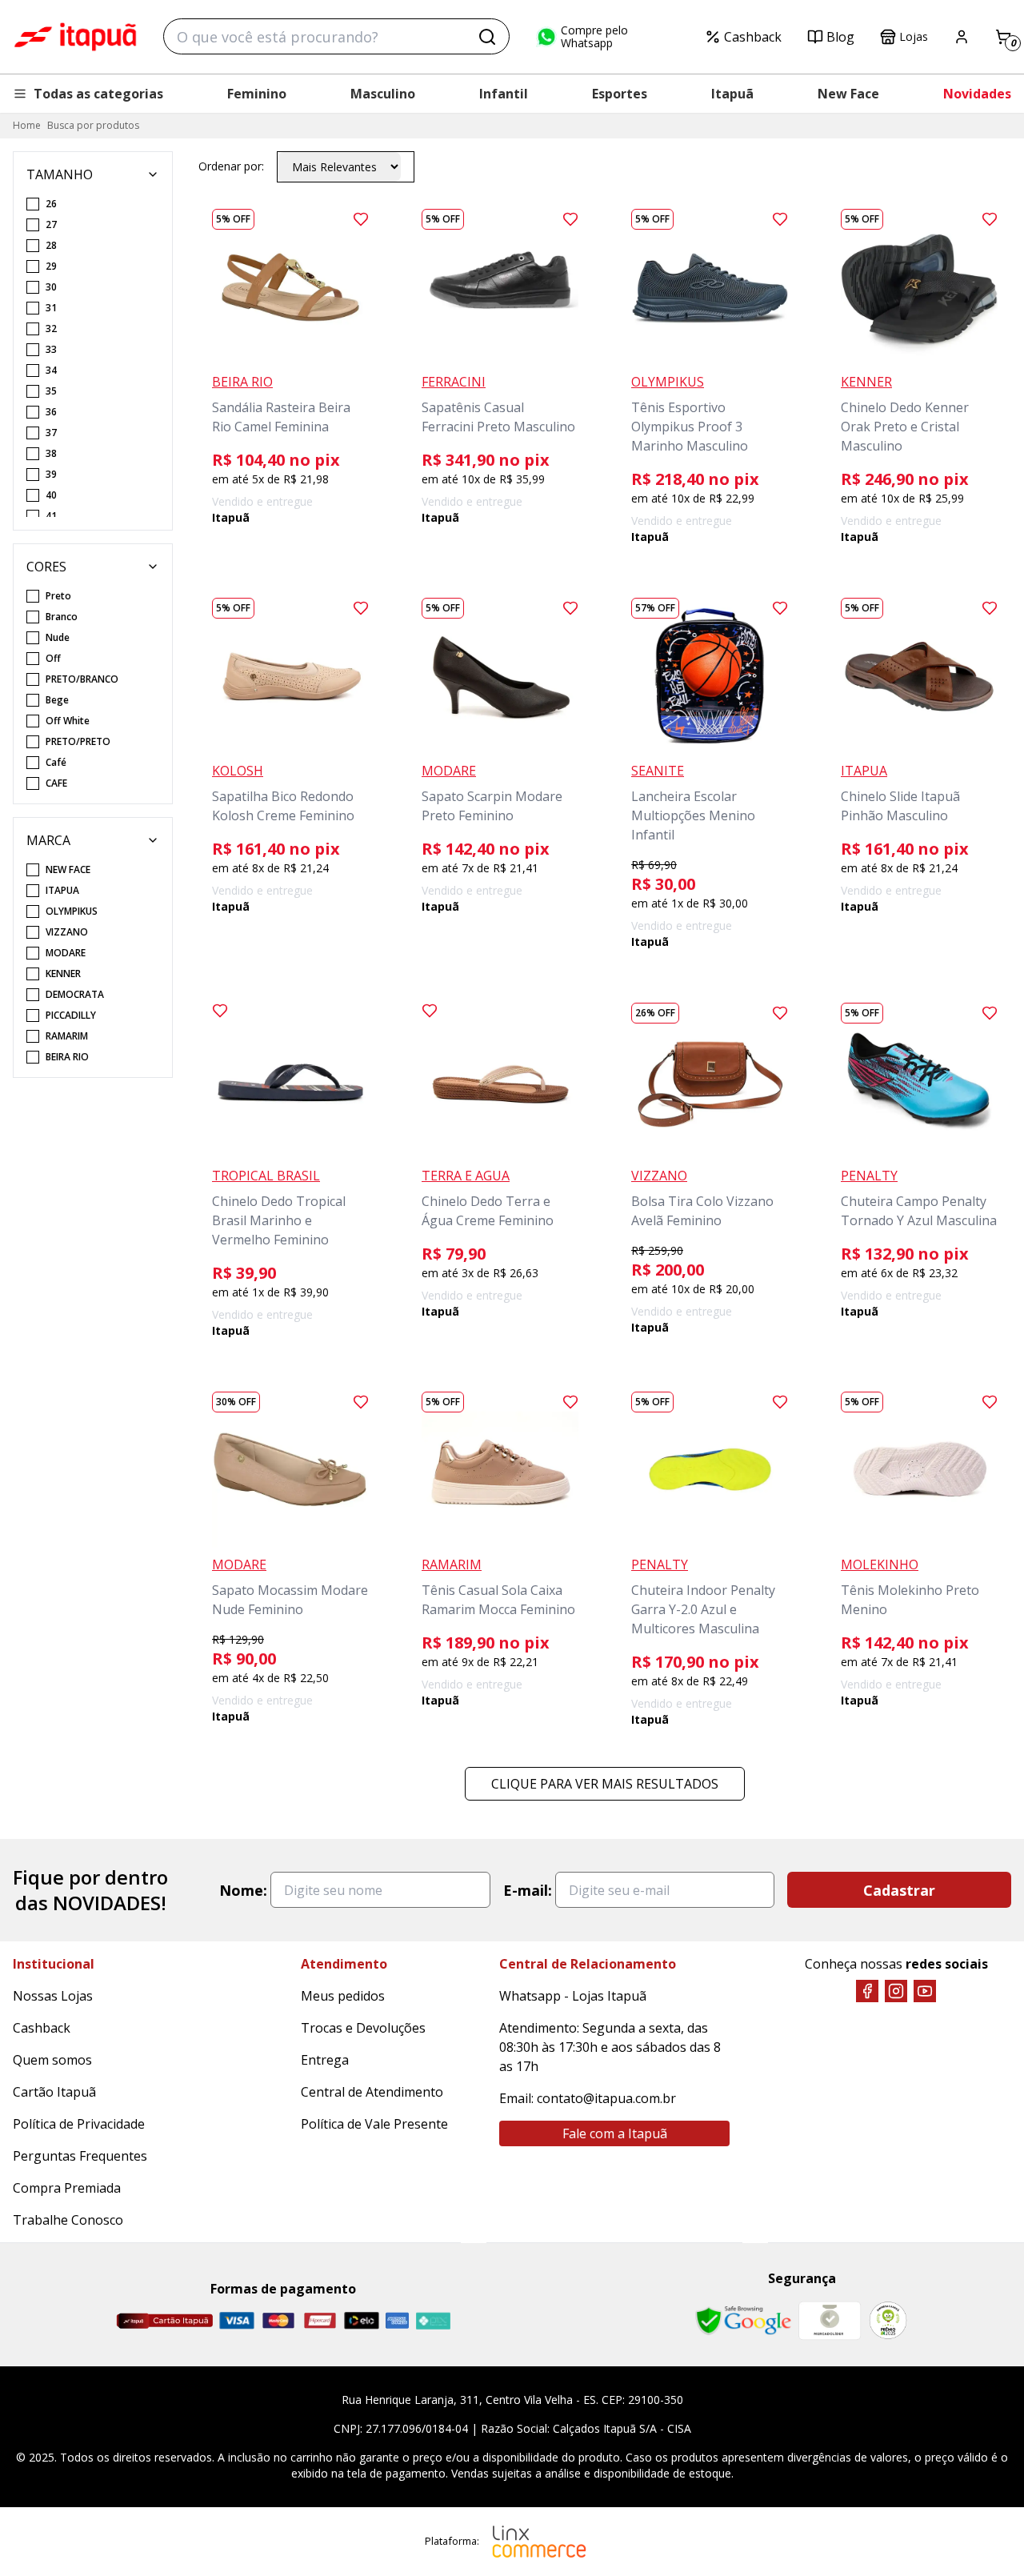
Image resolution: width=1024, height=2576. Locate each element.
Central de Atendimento (372, 2092)
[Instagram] (896, 1991)
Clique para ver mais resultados (605, 1784)
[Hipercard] (320, 2320)
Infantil (504, 94)
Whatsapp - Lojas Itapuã (573, 1996)
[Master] (278, 2320)
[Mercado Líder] (830, 2321)
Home (27, 125)
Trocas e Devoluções (363, 2028)
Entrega (325, 2060)
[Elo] (362, 2320)
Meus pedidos (343, 1996)
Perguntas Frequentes (80, 2156)
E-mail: (528, 1890)
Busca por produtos (93, 125)
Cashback (753, 37)
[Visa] (237, 2320)
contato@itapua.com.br (606, 2098)
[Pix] (433, 2321)
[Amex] (397, 2320)
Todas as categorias (98, 94)
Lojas (914, 36)
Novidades (977, 94)
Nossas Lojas (53, 1996)
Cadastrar (899, 1890)
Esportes (620, 94)
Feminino (257, 94)
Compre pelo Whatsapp (594, 37)
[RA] (888, 2320)
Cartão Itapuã (54, 2092)
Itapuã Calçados (75, 37)
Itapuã (732, 94)
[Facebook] (867, 1991)
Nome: (243, 1890)
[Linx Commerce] (539, 2542)
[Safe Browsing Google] (743, 2321)
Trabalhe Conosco (68, 2220)
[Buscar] (487, 37)
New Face (848, 94)
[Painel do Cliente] (962, 37)
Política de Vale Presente (374, 2124)
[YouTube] (925, 1991)
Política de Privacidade (79, 2124)
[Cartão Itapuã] (164, 2321)
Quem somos (52, 2060)
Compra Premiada (67, 2188)
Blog (840, 37)
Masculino (383, 94)
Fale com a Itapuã (615, 2133)
